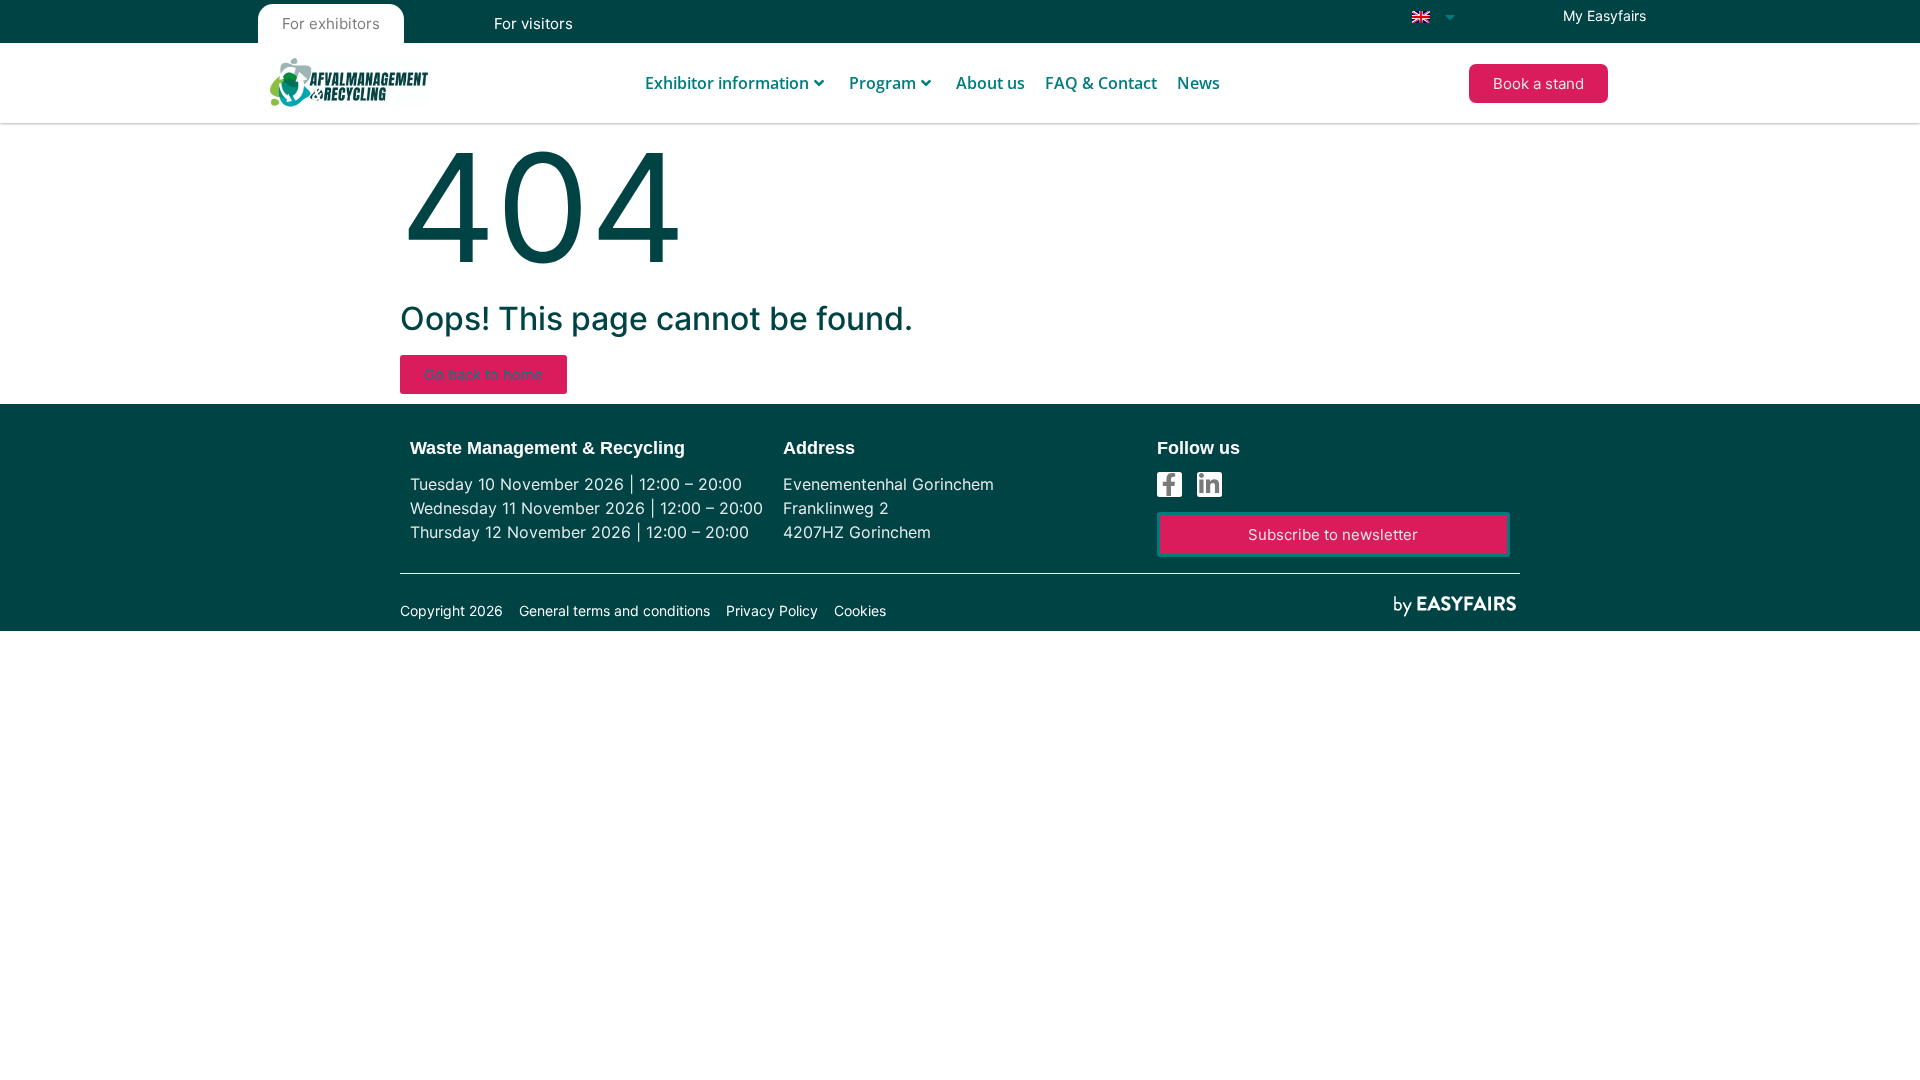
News (1198, 83)
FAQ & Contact (1101, 83)
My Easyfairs (1604, 15)
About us (990, 83)
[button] (1538, 83)
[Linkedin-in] (1209, 484)
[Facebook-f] (1169, 484)
